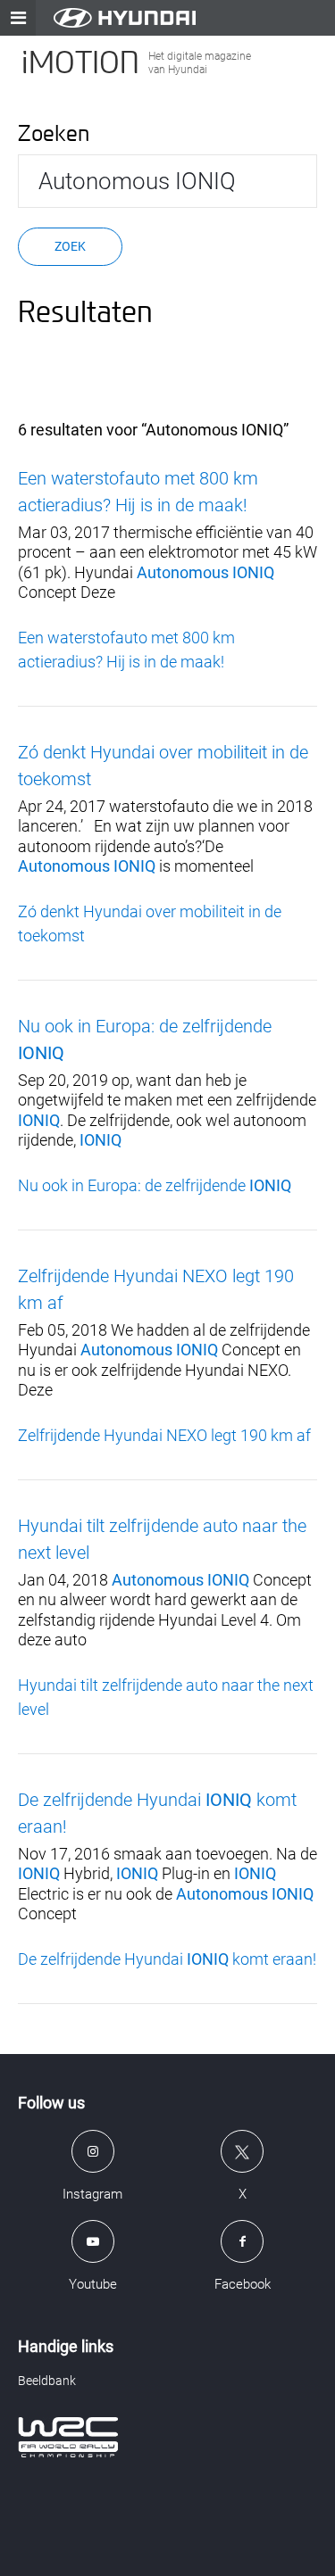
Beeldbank (47, 2381)
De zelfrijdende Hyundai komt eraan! (167, 1959)
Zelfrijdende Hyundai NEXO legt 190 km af (164, 1435)
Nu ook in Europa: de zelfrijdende (155, 1185)
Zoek (70, 246)
